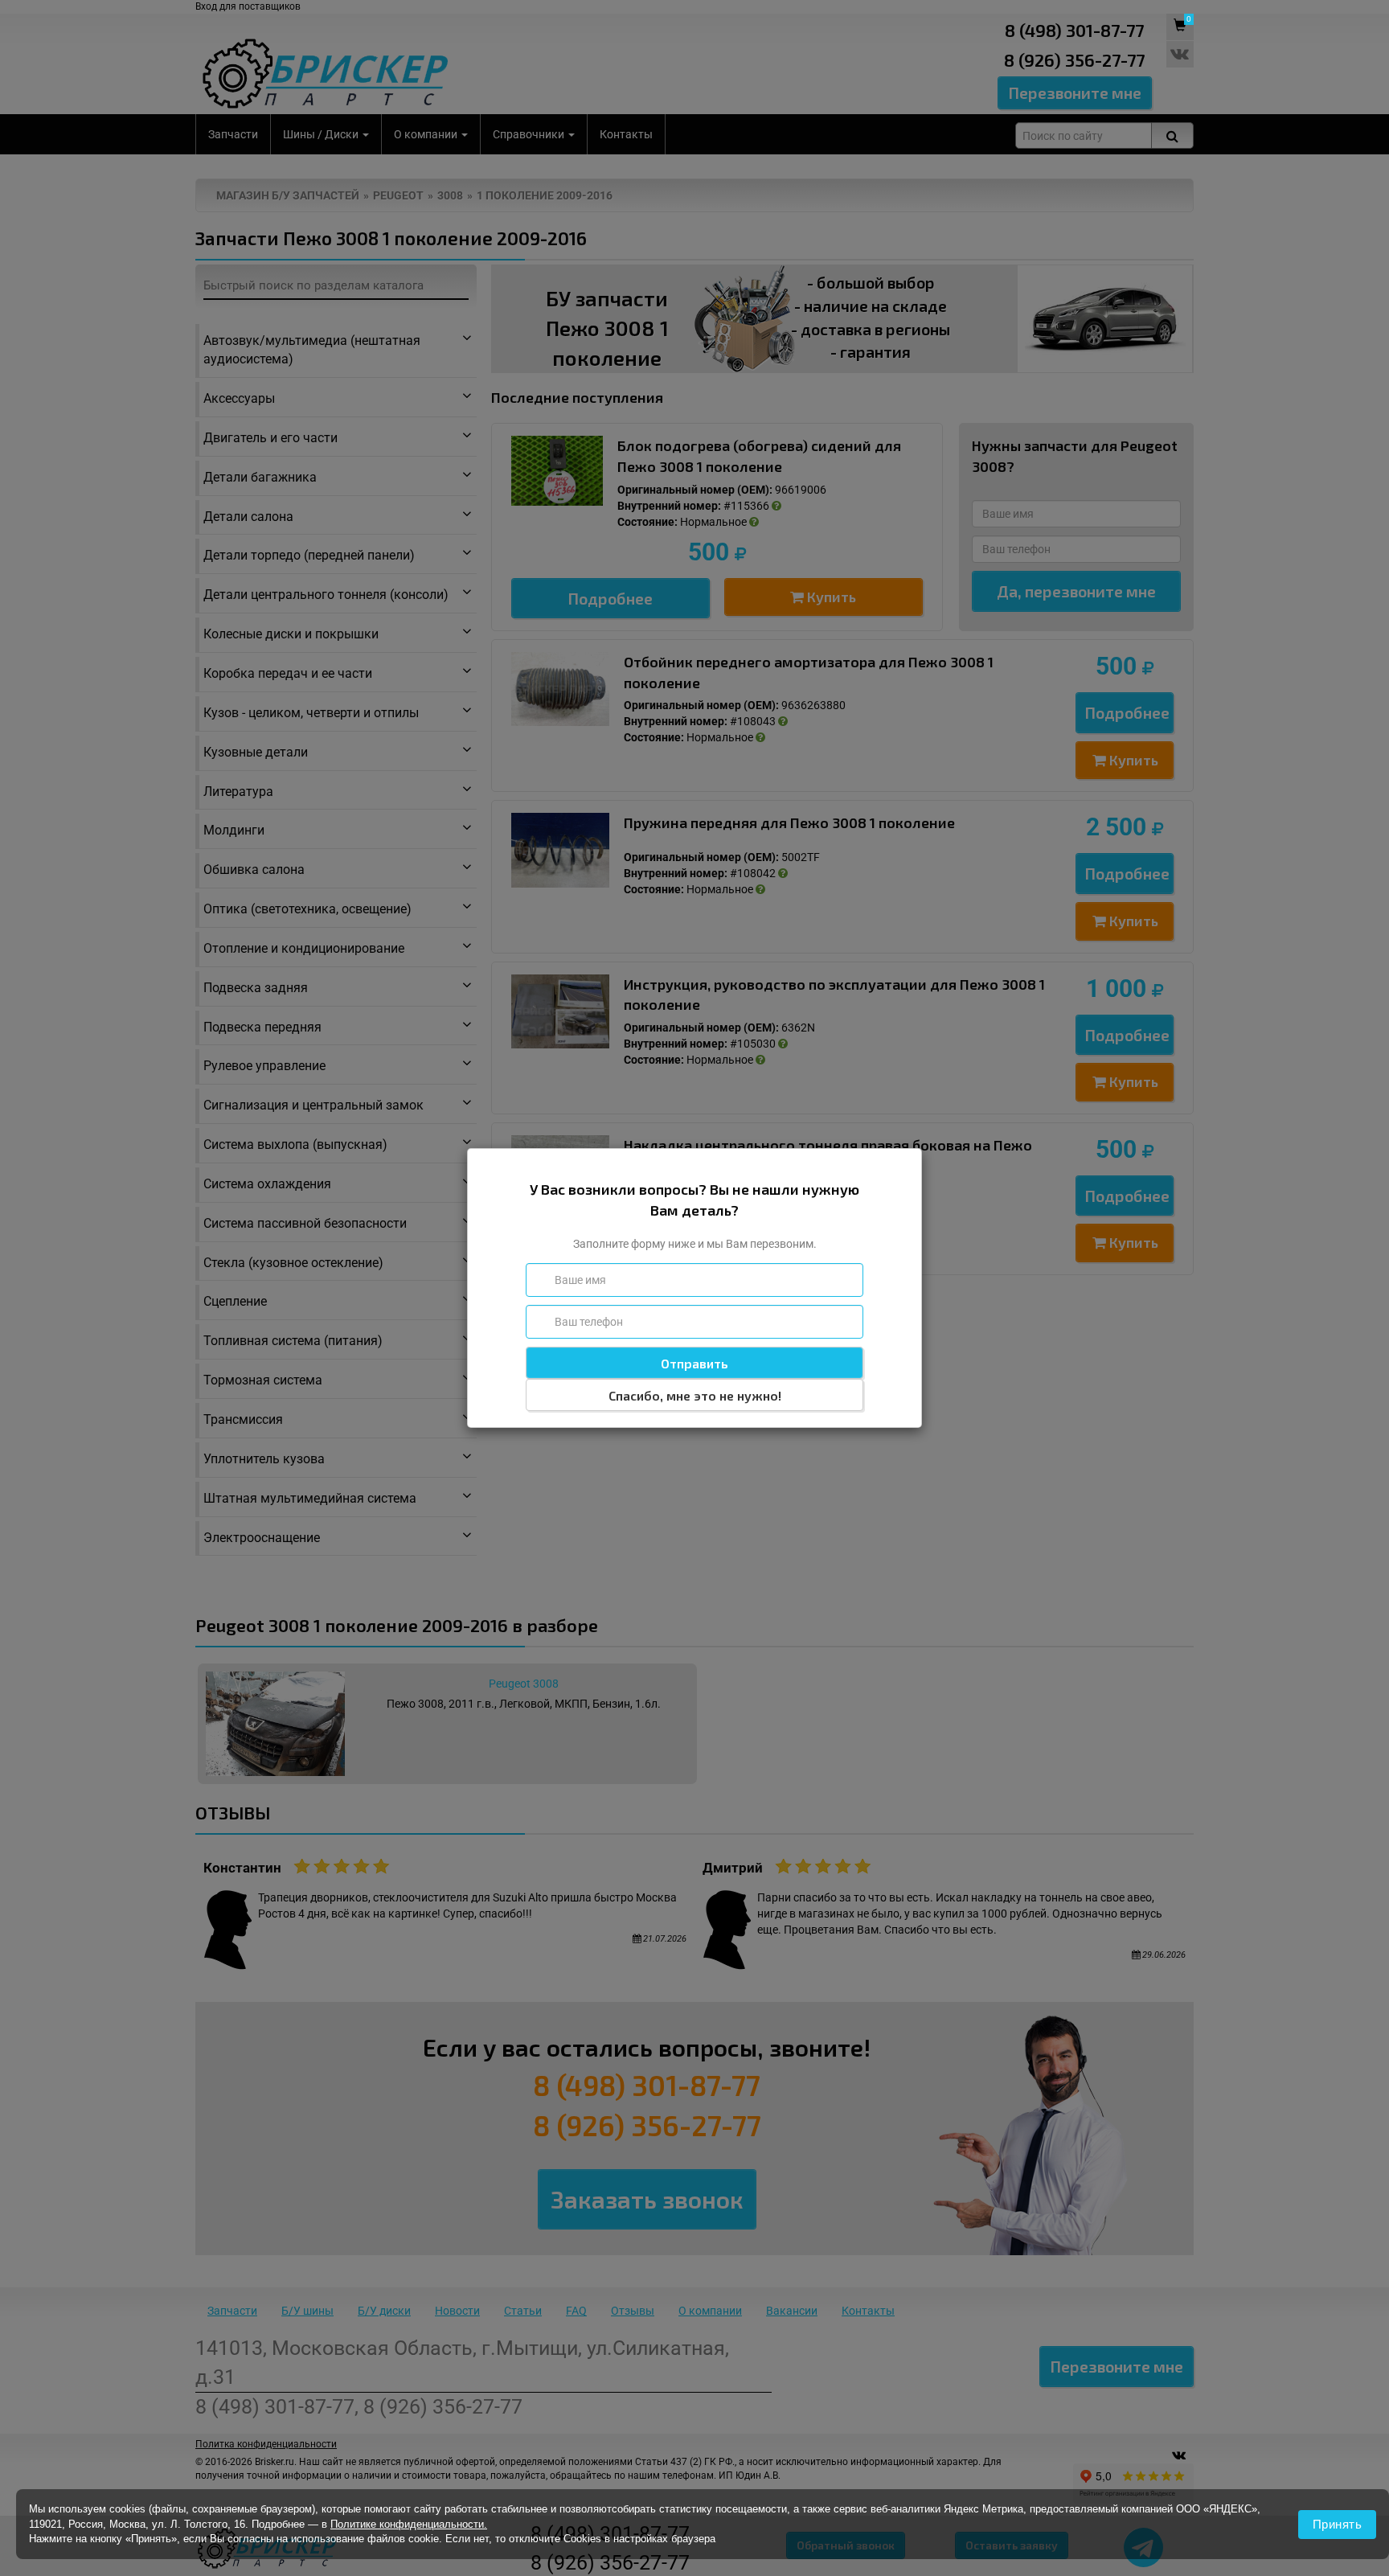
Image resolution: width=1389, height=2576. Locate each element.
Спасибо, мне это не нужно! (695, 1395)
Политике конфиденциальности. (409, 2524)
